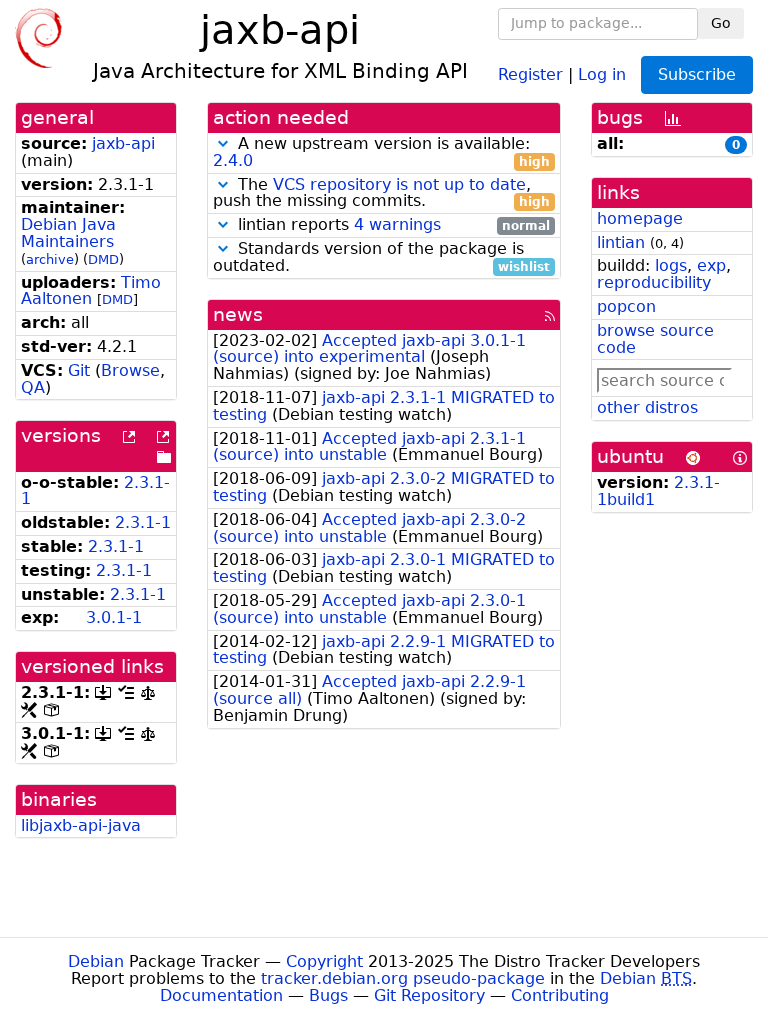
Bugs (328, 995)
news (238, 314)
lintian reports (391, 225)
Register (530, 73)
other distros (647, 407)
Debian (96, 961)
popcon (626, 306)
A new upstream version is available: (381, 153)
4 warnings (397, 224)
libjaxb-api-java (81, 825)
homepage (640, 218)
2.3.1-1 (143, 522)
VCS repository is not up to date (399, 184)
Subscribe (697, 74)
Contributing (560, 995)
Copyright (324, 961)
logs (671, 265)
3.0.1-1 (114, 617)
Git (79, 370)
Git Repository (429, 995)
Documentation (221, 995)
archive (50, 259)
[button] (223, 143)
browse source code (655, 339)
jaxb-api (123, 143)
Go (721, 23)
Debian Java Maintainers (68, 233)
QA (33, 387)
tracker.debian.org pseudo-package (403, 978)
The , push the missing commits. (381, 194)
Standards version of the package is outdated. (381, 258)
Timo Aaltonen (91, 291)
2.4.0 (233, 160)
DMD (103, 259)
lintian (621, 242)
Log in (602, 73)
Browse (130, 370)
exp (711, 265)
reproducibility (654, 282)
